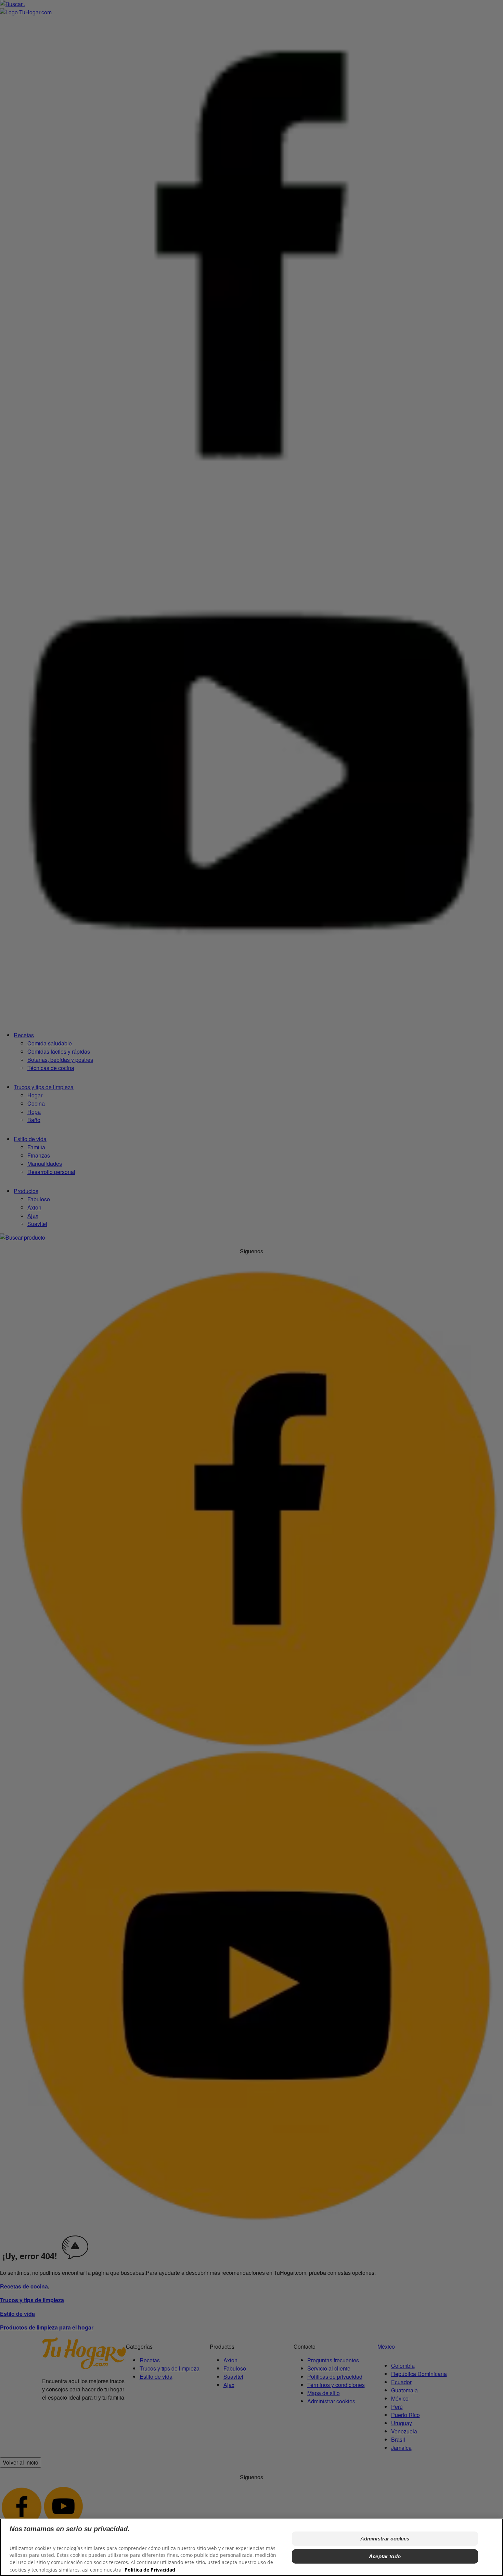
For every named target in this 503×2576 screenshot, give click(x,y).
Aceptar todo (385, 2556)
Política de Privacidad (150, 2569)
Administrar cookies (385, 2539)
